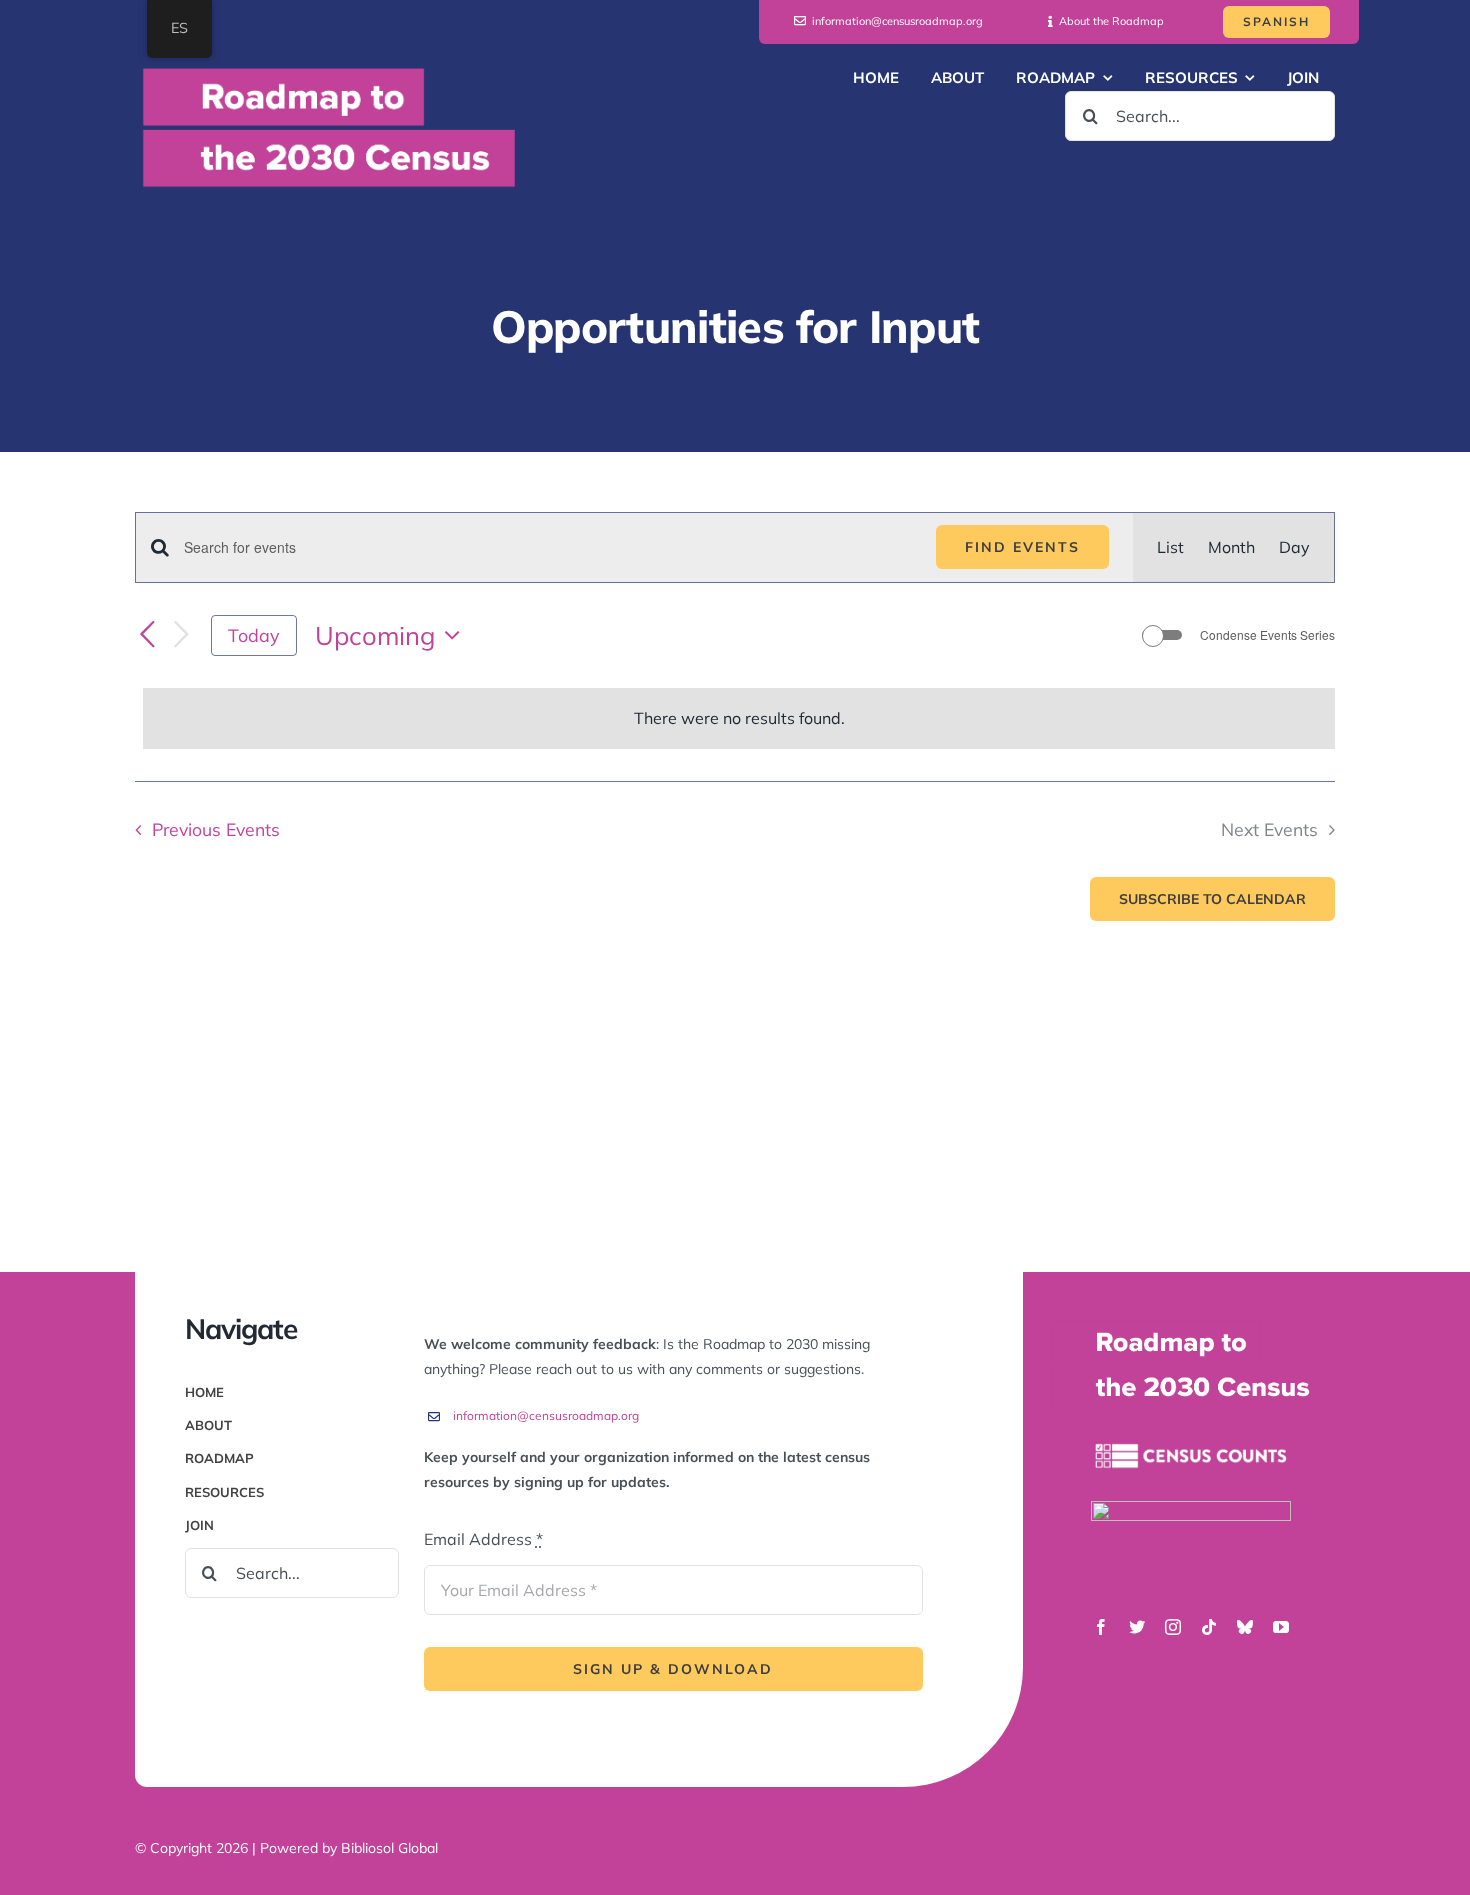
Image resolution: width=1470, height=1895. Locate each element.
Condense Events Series (1267, 635)
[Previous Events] (147, 636)
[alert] (739, 718)
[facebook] (1101, 1627)
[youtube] (1281, 1627)
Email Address (483, 1539)
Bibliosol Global (389, 1848)
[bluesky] (1245, 1627)
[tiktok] (1209, 1627)
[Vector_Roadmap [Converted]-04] (1191, 1419)
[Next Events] (181, 635)
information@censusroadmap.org (546, 1415)
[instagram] (1173, 1627)
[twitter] (1137, 1627)
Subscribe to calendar (1212, 899)
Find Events (1022, 547)
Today (254, 635)
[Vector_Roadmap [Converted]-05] (1191, 1509)
